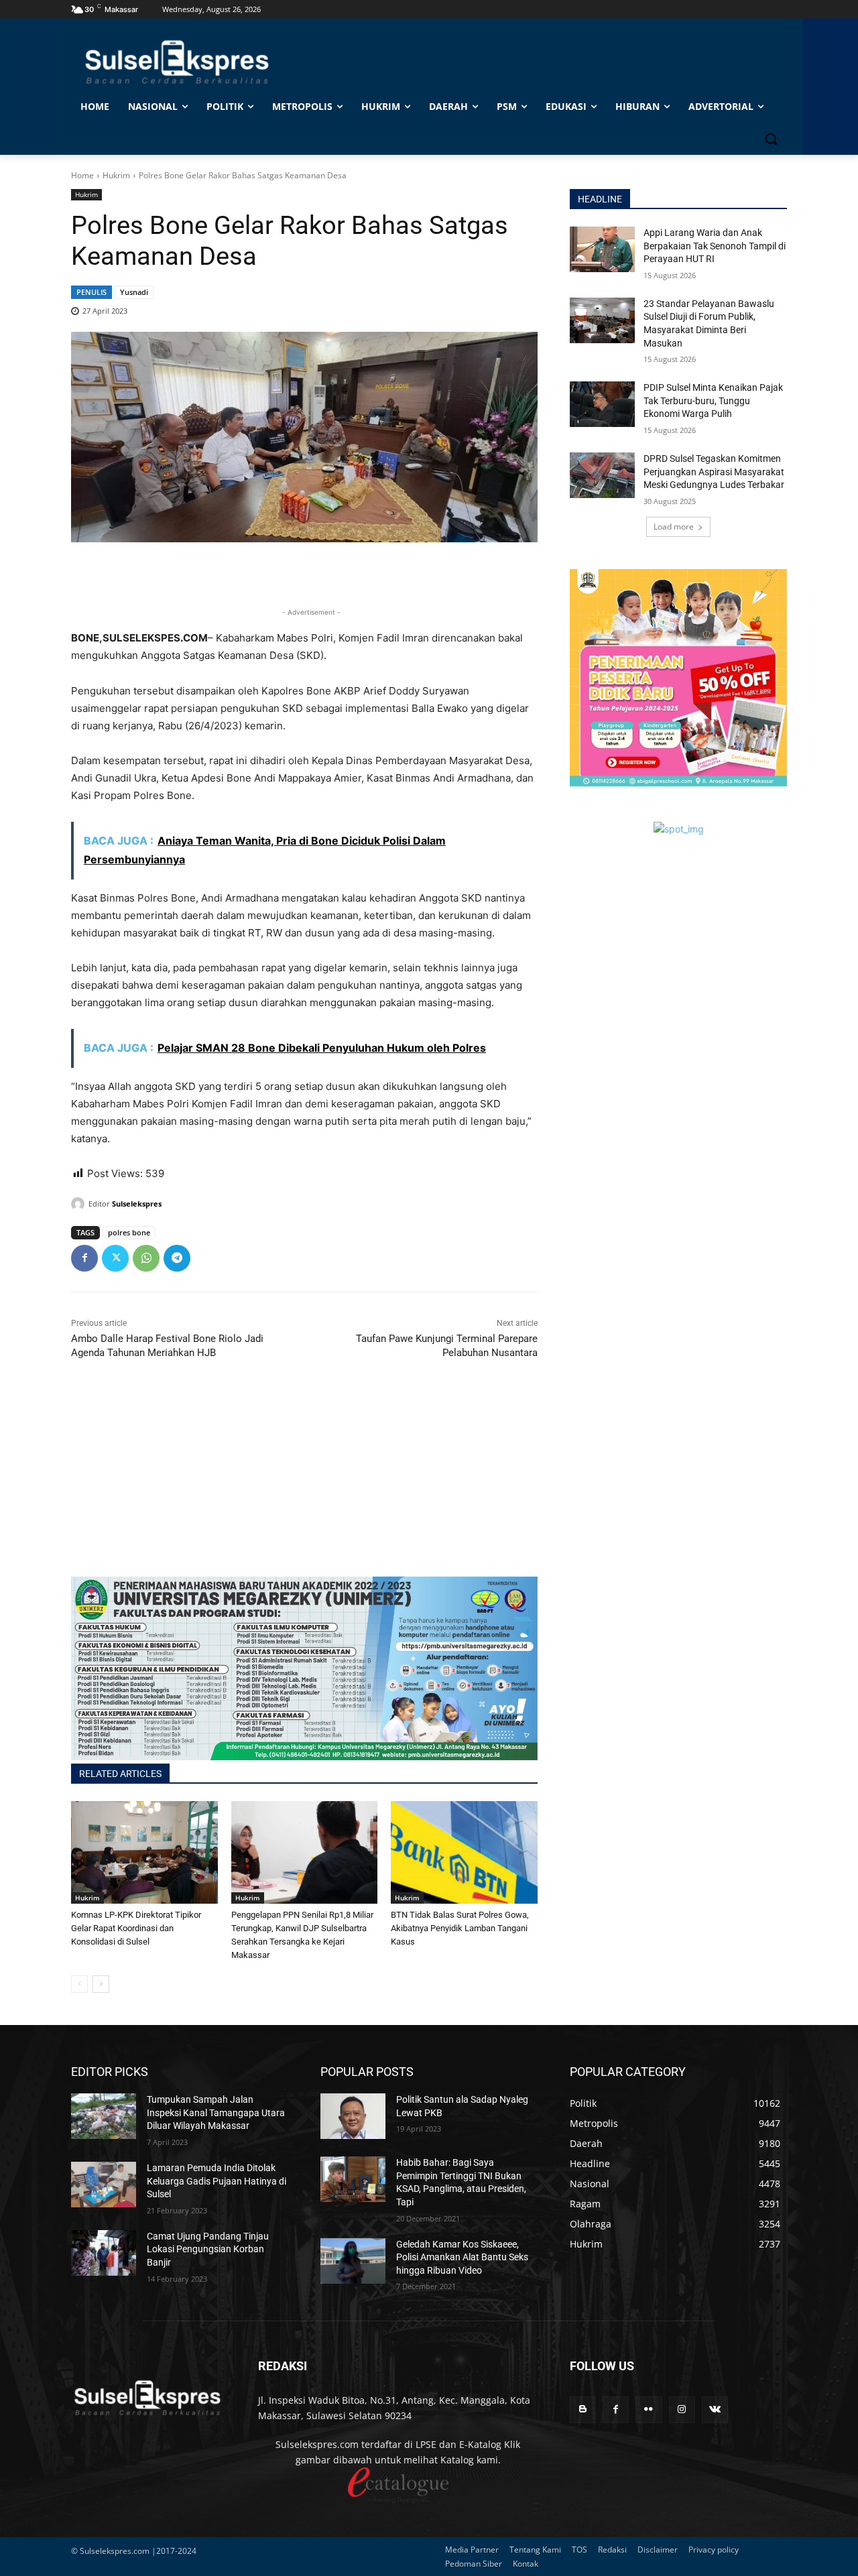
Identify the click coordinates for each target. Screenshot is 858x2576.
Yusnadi (134, 292)
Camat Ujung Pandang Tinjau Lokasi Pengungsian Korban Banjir (208, 2249)
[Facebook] (84, 1258)
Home (82, 175)
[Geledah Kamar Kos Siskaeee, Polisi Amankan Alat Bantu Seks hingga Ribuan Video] (353, 2261)
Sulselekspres (137, 1204)
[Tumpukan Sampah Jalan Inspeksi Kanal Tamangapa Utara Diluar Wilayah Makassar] (104, 2116)
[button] (771, 139)
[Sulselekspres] (80, 1204)
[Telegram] (177, 1258)
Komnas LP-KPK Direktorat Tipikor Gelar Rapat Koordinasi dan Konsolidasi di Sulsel (136, 1928)
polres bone (129, 1232)
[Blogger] (583, 2409)
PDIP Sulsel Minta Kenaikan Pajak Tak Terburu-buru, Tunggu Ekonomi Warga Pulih (713, 401)
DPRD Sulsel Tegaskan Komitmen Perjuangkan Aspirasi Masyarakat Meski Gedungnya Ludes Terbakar (714, 472)
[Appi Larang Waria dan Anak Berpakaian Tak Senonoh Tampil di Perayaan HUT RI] (602, 249)
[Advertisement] (304, 1483)
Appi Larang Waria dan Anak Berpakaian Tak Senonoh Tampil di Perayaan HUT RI (715, 246)
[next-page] (101, 1984)
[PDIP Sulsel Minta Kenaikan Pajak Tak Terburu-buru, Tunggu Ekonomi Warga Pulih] (602, 404)
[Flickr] (649, 2409)
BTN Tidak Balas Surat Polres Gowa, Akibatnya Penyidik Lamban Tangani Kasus (460, 1928)
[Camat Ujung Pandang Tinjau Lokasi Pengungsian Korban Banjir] (104, 2253)
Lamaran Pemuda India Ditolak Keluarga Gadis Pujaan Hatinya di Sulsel (217, 2181)
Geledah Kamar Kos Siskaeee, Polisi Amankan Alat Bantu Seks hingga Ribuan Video (462, 2257)
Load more (674, 527)
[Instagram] (682, 2409)
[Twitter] (115, 1258)
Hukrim (116, 175)
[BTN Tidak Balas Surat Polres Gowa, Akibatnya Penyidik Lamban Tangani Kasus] (464, 1852)
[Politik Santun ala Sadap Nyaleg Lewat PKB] (353, 2116)
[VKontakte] (715, 2409)
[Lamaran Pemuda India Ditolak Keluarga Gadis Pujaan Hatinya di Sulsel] (104, 2185)
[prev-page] (79, 1984)
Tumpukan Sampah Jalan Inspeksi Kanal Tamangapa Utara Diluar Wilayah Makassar (216, 2112)
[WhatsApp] (146, 1258)
